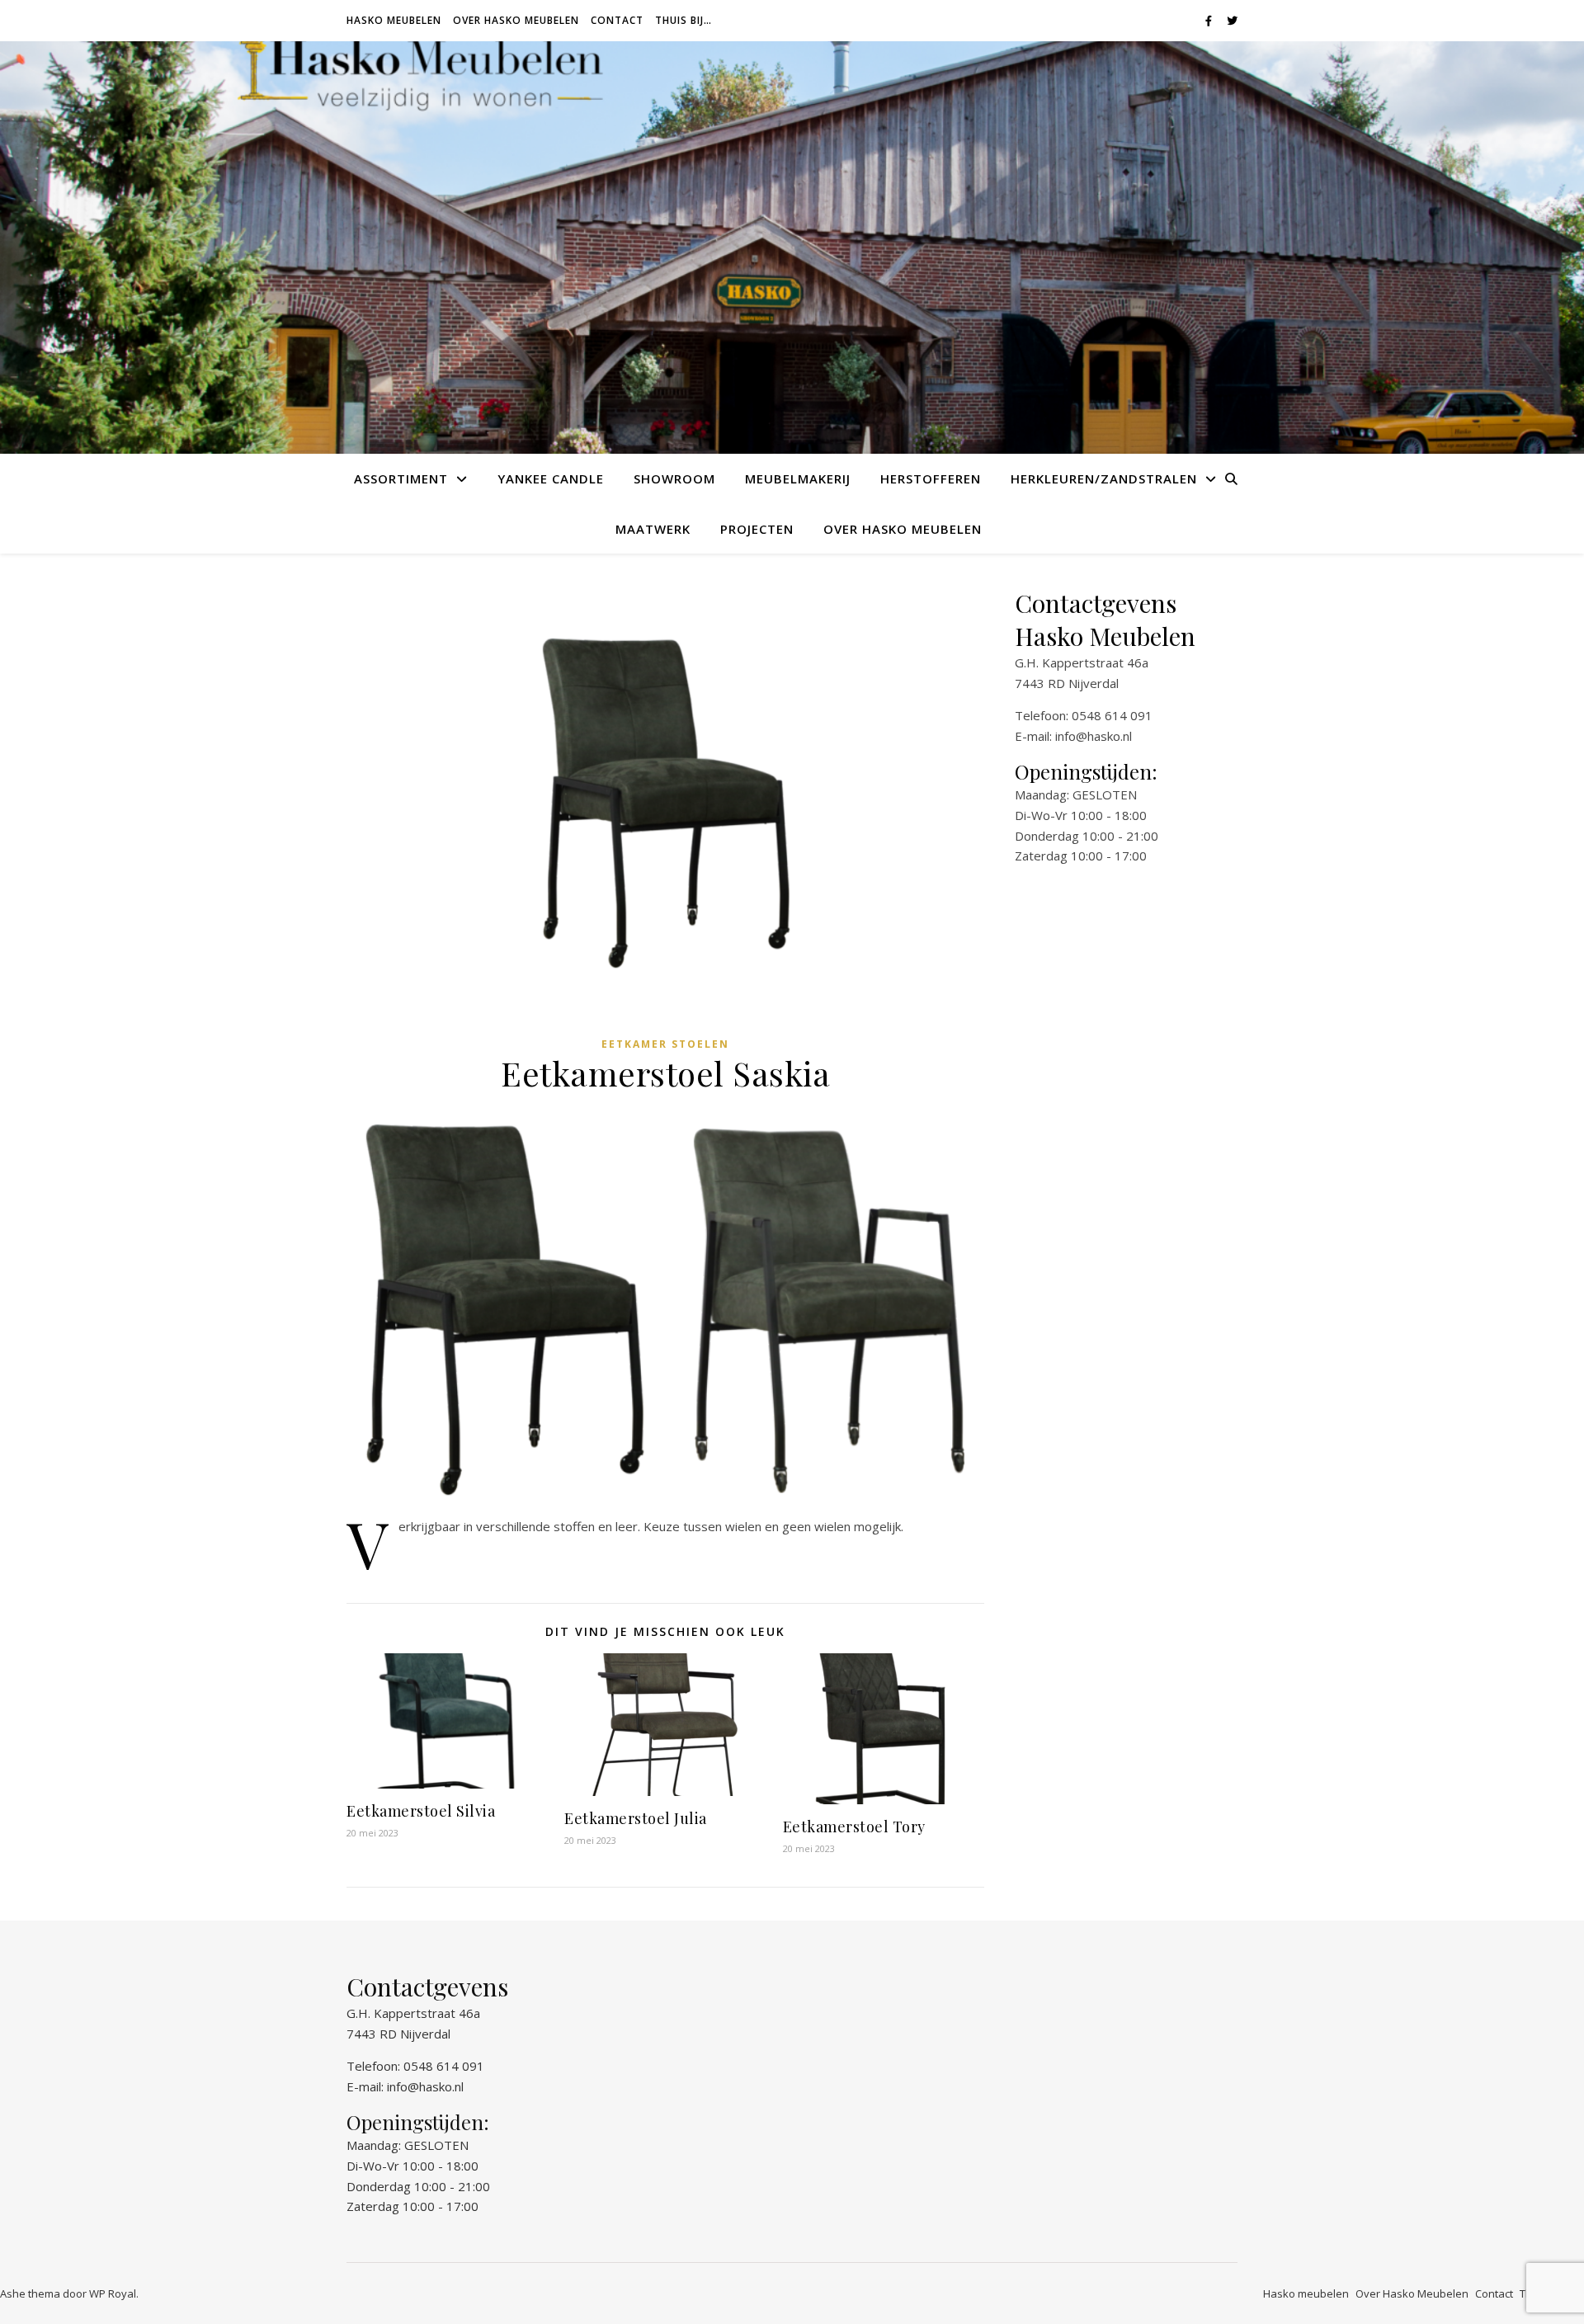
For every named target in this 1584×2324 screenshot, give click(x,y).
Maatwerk (653, 529)
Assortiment (401, 478)
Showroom (674, 478)
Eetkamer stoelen (665, 1044)
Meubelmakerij (798, 478)
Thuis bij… (684, 20)
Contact (617, 20)
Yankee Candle (551, 478)
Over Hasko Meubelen (516, 20)
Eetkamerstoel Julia (636, 1818)
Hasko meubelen (394, 20)
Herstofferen (931, 478)
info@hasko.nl (1094, 736)
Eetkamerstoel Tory (854, 1827)
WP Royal (113, 2293)
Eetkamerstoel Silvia (421, 1811)
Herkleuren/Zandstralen (1104, 478)
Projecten (757, 529)
